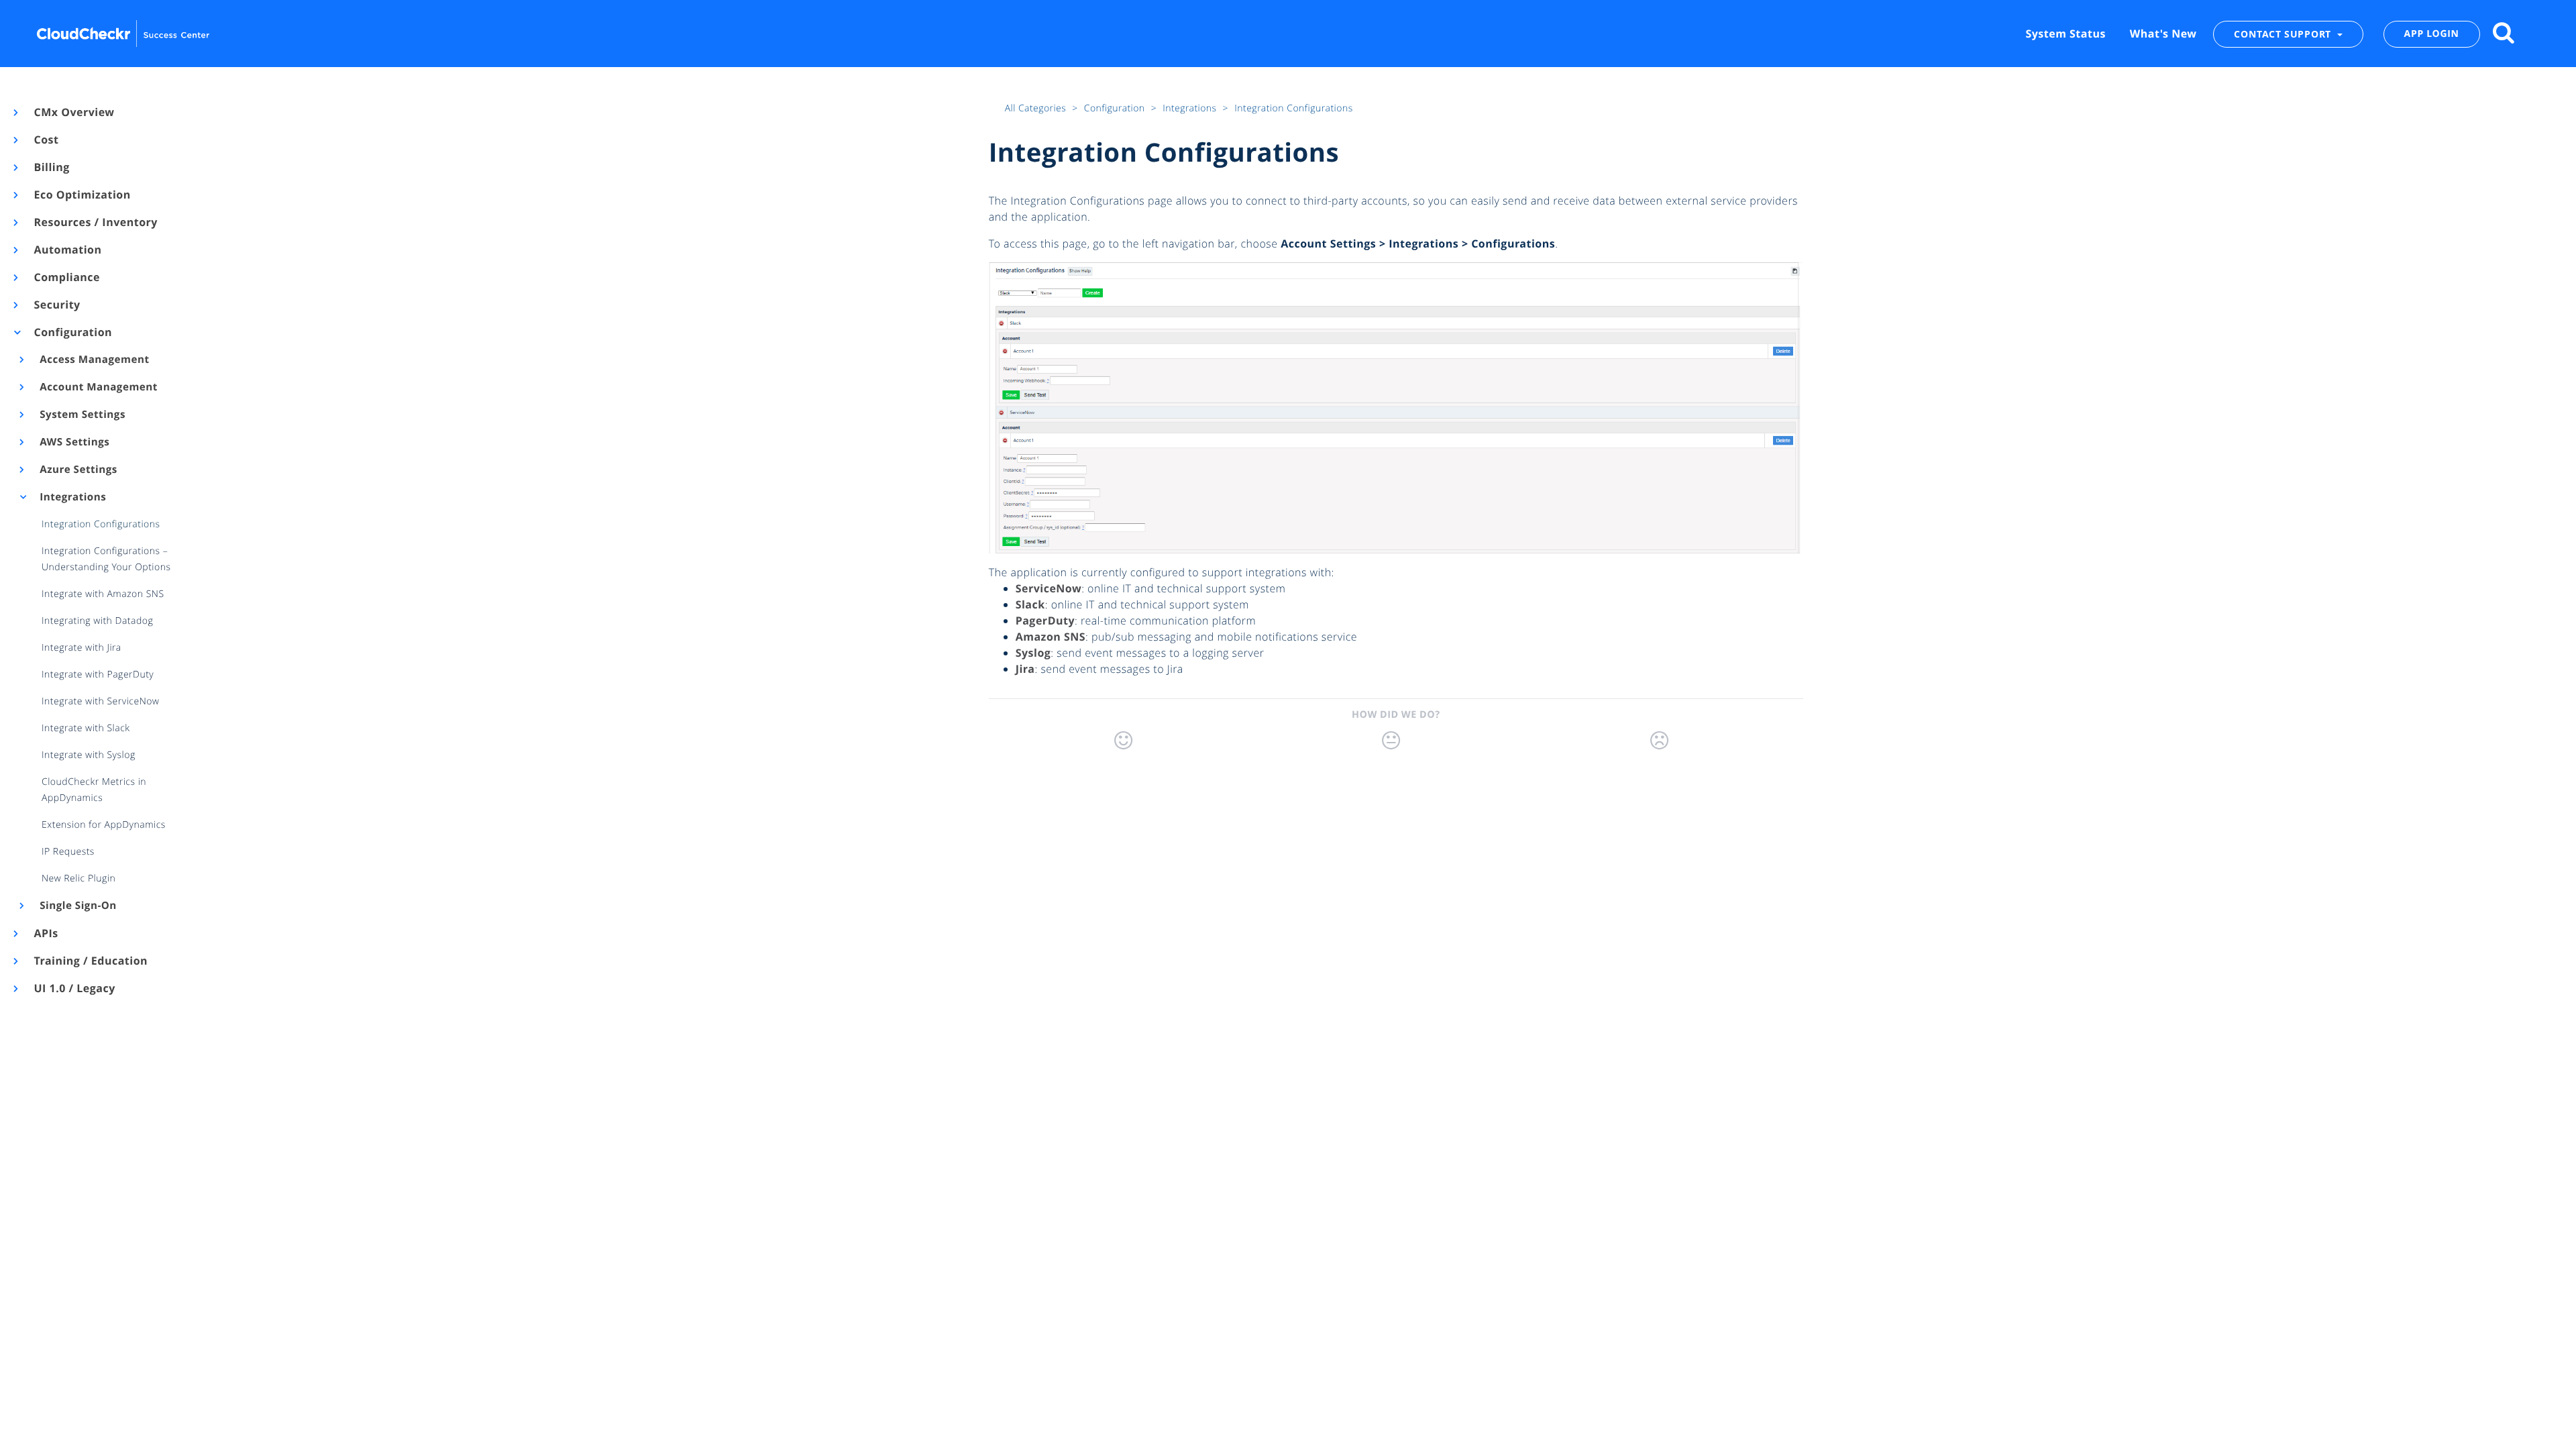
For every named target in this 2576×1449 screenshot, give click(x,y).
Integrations (72, 497)
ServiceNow (1049, 588)
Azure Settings (77, 470)
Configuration (72, 332)
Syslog (1033, 653)
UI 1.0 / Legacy (74, 988)
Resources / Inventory (95, 222)
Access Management (94, 360)
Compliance (66, 277)
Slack (1030, 604)
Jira (1025, 669)
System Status (2065, 34)
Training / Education (90, 961)
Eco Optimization (82, 195)
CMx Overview (73, 112)
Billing (51, 167)
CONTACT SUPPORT (2284, 34)
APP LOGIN (2432, 34)
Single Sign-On (77, 906)
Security (56, 305)
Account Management (98, 387)
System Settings (82, 415)
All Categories (1037, 108)
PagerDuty (1045, 621)
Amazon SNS (1051, 637)
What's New (2163, 34)
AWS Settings (74, 442)
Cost (45, 140)
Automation (67, 250)
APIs (45, 933)
